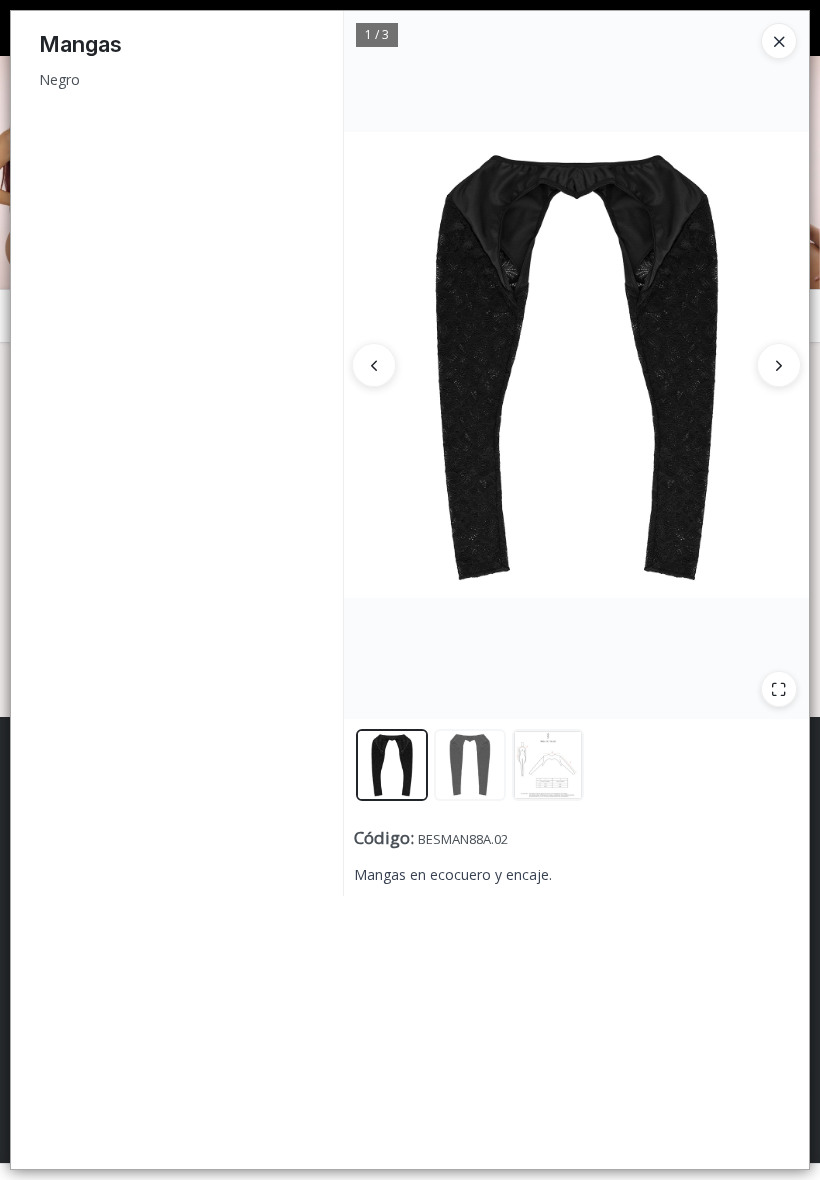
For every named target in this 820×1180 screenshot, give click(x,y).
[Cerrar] (779, 41)
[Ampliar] (779, 689)
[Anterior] (374, 365)
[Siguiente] (779, 365)
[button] (392, 765)
